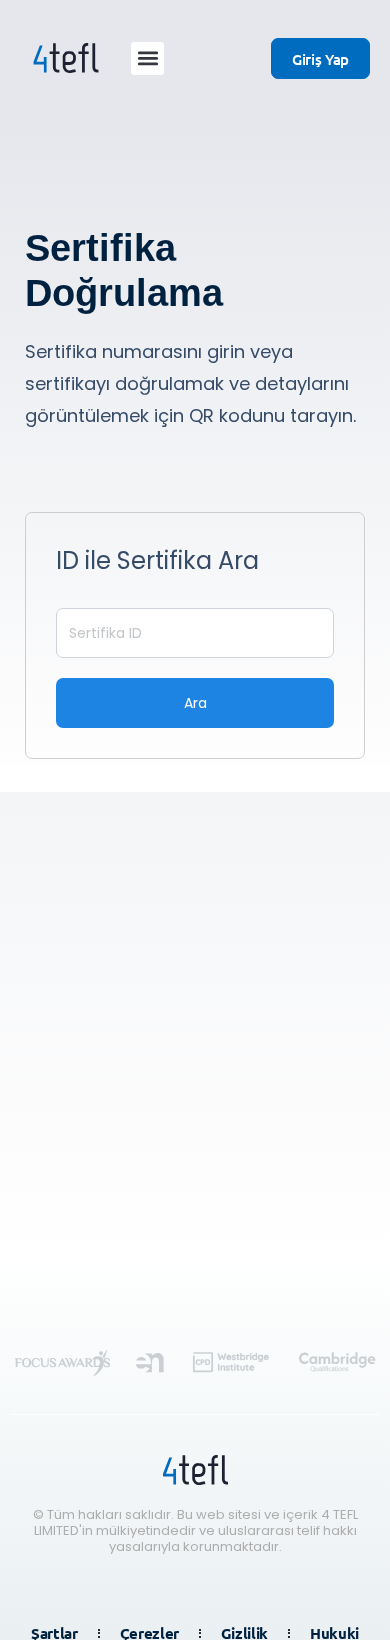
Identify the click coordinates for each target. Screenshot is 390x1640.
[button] (147, 58)
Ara (195, 703)
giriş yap (320, 59)
